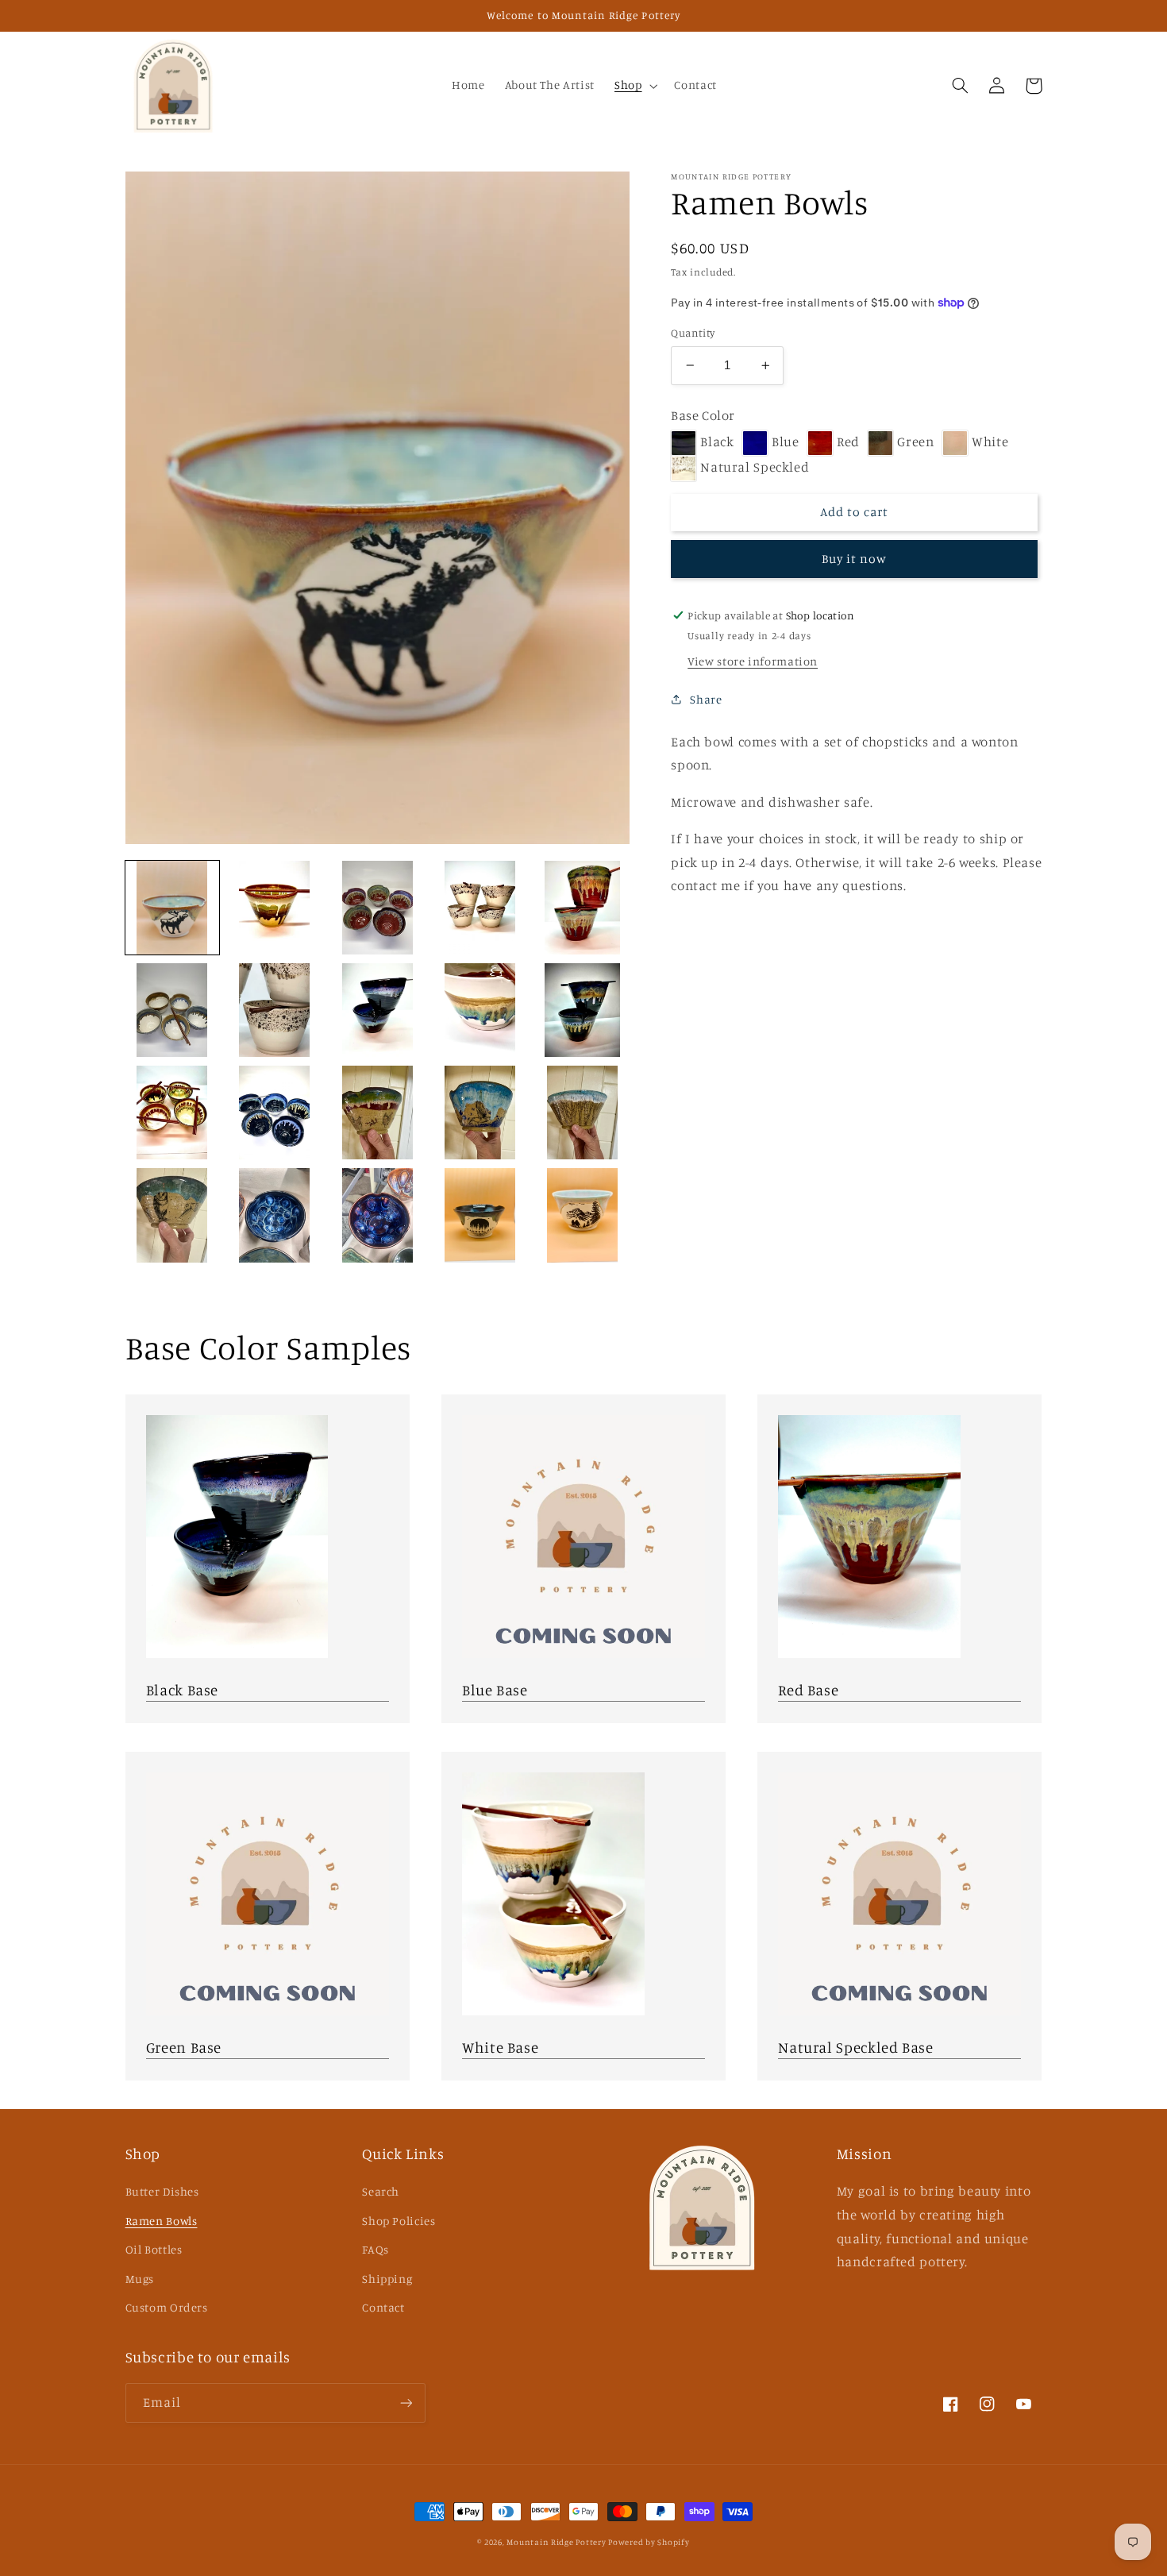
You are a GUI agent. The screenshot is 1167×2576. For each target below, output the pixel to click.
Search (381, 2191)
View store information (753, 661)
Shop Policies (399, 2221)
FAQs (376, 2249)
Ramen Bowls (162, 2221)
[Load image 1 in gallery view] (173, 908)
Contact (383, 2307)
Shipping (387, 2279)
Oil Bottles (154, 2249)
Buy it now (855, 559)
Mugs (140, 2279)
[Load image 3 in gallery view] (377, 908)
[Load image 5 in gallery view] (582, 908)
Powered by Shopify (649, 2542)
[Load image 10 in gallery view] (582, 1010)
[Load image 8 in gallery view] (377, 1010)
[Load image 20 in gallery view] (582, 1215)
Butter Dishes (162, 2191)
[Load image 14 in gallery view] (480, 1113)
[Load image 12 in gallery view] (275, 1113)
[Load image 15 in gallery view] (582, 1113)
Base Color (703, 415)
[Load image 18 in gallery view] (377, 1215)
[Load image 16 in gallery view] (173, 1215)
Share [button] (706, 699)
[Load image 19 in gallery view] (480, 1215)
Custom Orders (167, 2307)
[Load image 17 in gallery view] (275, 1215)
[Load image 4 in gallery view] (480, 908)
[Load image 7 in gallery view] (275, 1010)
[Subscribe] (406, 2402)
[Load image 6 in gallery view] (173, 1010)
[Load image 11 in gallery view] (173, 1113)
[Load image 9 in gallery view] (480, 1010)
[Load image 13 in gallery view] (377, 1113)
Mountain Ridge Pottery (557, 2542)
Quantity (693, 333)
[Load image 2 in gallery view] (275, 908)
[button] (634, 86)
